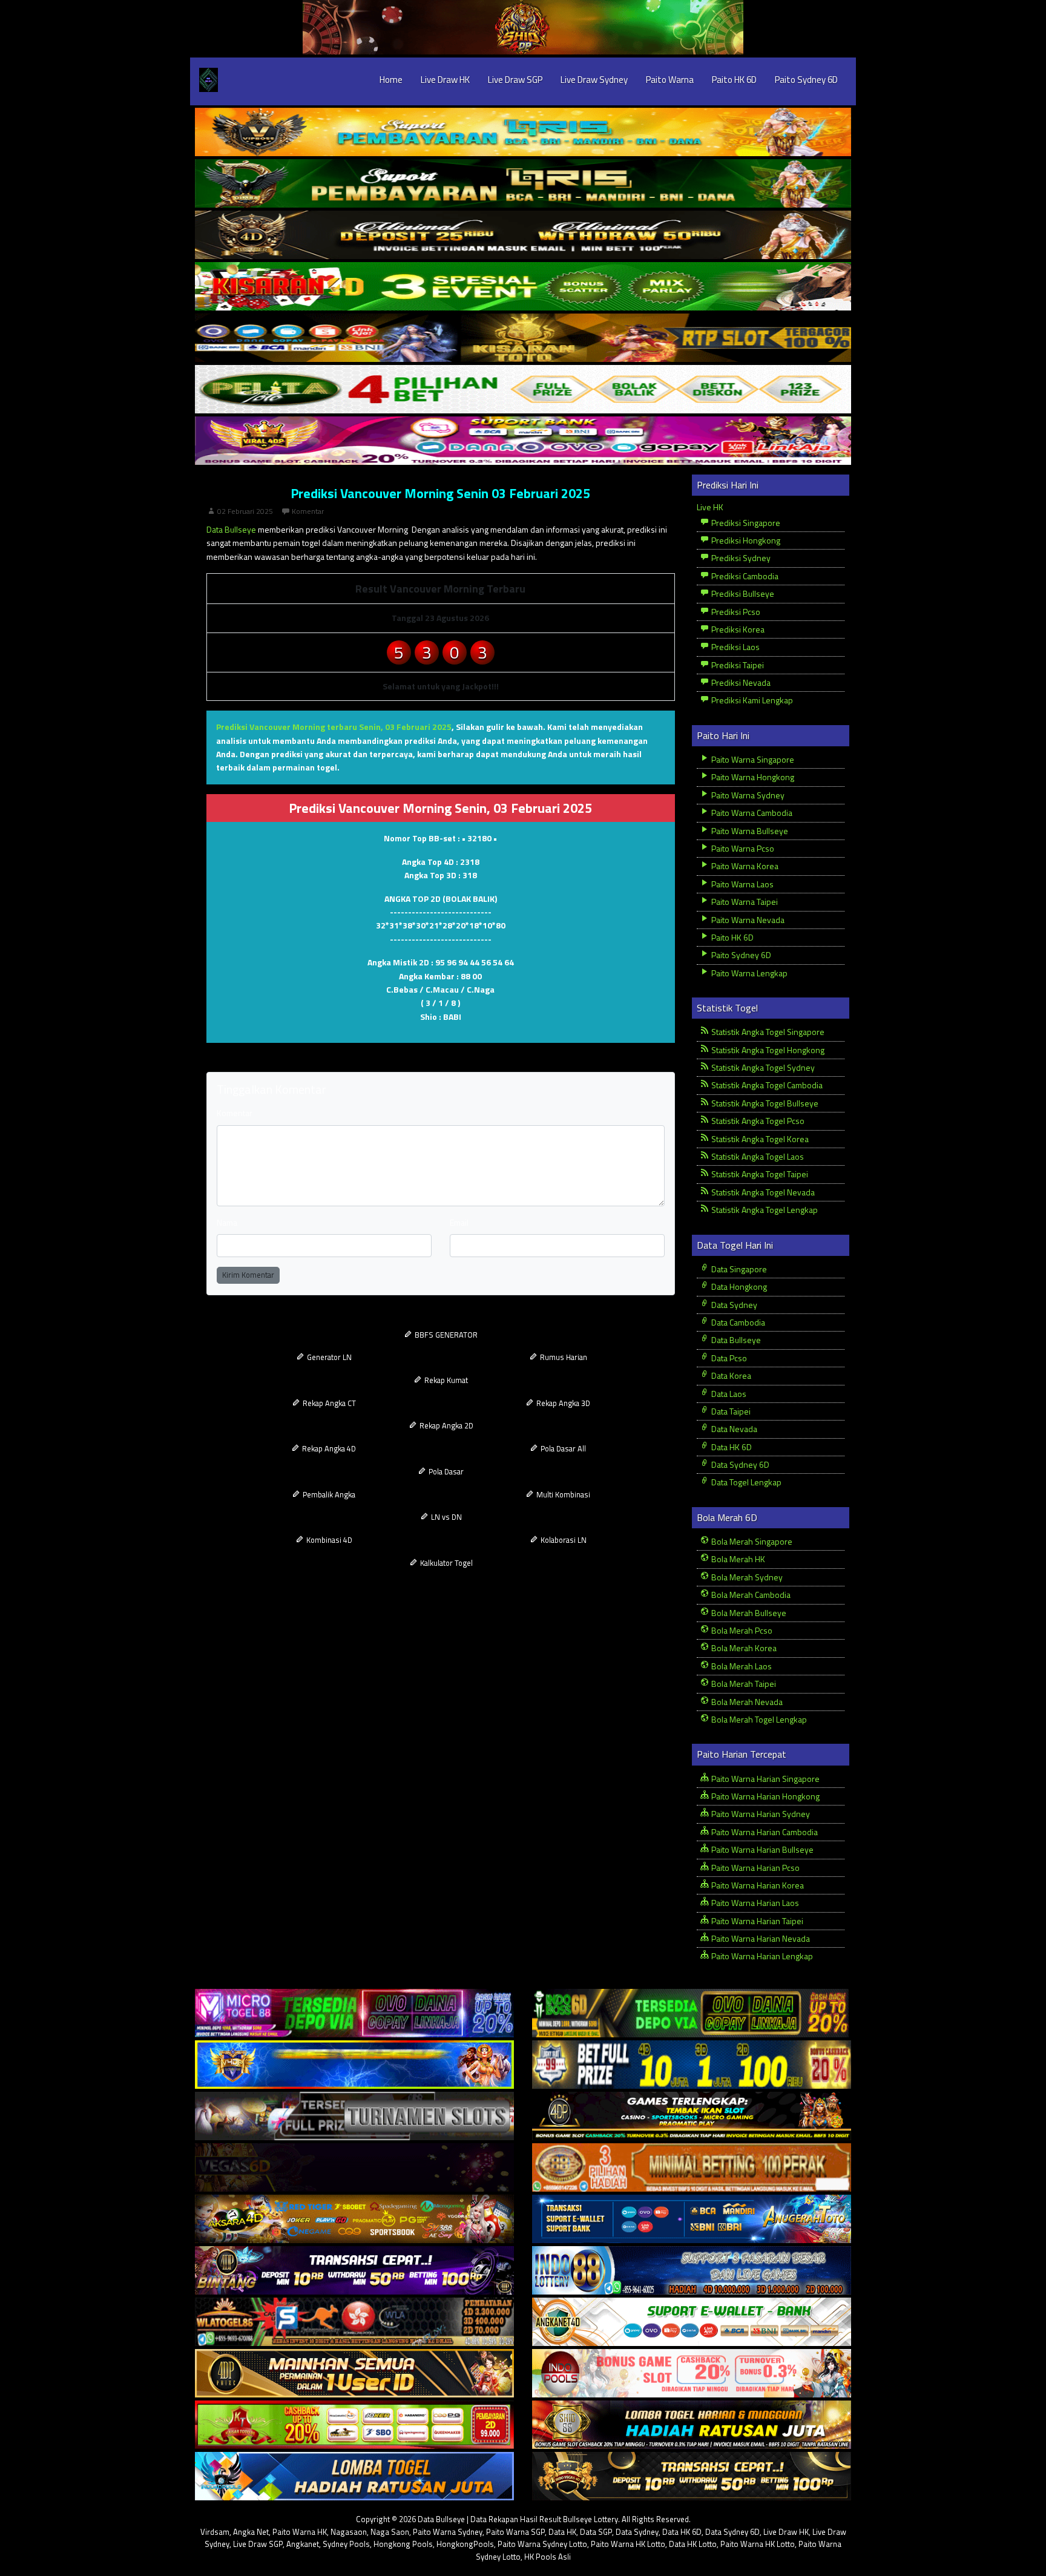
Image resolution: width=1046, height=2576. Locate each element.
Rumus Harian (563, 1357)
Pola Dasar (445, 1471)
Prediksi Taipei (737, 665)
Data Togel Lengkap (745, 1482)
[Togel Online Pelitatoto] (523, 389)
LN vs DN (446, 1517)
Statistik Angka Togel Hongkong (767, 1050)
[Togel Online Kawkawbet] (354, 2116)
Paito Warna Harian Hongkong (765, 1796)
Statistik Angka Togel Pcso (757, 1121)
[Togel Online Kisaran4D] (523, 287)
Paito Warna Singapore (752, 759)
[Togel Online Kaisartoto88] (354, 2425)
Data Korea (730, 1375)
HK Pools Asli (548, 2557)
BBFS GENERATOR (445, 1335)
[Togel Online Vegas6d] (354, 2168)
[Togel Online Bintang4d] (354, 2271)
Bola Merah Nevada (746, 1702)
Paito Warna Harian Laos (754, 1903)
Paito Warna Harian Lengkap (761, 1956)
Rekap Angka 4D (328, 1448)
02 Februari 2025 (245, 511)
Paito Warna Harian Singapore (765, 1779)
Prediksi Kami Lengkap (751, 700)
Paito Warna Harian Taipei (756, 1921)
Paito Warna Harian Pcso (755, 1868)
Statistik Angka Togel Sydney (762, 1067)
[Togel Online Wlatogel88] (354, 2322)
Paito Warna (670, 80)
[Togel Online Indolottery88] (692, 2271)
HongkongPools (465, 2544)
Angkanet (303, 2544)
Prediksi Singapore (745, 523)
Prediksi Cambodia (744, 576)
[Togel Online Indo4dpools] (354, 2476)
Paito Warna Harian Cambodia (764, 1832)
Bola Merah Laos (741, 1666)
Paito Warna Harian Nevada (760, 1938)
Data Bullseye (231, 529)
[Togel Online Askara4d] (354, 2219)
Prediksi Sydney (740, 558)
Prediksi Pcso (735, 612)
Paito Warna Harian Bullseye (761, 1849)
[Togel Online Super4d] (523, 235)
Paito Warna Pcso (742, 848)
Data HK (562, 2532)
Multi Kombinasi (562, 1494)
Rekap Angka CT (328, 1403)
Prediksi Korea (737, 629)
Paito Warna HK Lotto (628, 2544)
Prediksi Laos (735, 647)
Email (459, 1222)
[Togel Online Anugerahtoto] (692, 2219)
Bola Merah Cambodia (750, 1595)
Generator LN (328, 1357)
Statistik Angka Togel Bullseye (764, 1103)
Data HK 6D (731, 1447)
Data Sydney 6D (739, 1464)
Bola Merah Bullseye (748, 1613)
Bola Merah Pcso (741, 1630)
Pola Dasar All (562, 1448)
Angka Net (251, 2532)
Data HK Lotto (693, 2544)
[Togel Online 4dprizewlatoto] (354, 2374)
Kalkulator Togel (446, 1563)
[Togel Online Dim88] (523, 184)
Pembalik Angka (328, 1494)
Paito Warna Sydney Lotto (542, 2544)
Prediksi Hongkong (745, 540)
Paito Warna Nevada (747, 920)
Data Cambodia (737, 1322)
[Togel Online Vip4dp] (692, 2116)
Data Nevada (733, 1429)
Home (391, 80)
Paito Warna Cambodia (751, 813)
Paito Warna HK (300, 2532)
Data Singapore (738, 1269)
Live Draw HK (445, 80)
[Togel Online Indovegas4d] (692, 2476)
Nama (227, 1222)
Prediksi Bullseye (742, 593)
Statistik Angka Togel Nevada (762, 1192)
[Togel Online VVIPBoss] (523, 132)
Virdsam (215, 2532)
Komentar (308, 511)
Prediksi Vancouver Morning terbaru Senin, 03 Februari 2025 (334, 727)
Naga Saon (390, 2532)
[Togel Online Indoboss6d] (692, 2013)
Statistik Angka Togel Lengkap (764, 1210)
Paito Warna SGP (515, 2532)
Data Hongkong (738, 1286)
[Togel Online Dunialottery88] (692, 2168)
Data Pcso (728, 1358)
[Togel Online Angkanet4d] (692, 2322)
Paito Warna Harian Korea (757, 1885)
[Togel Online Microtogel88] (354, 2013)
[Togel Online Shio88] (692, 2425)
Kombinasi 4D (328, 1540)
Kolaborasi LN (563, 1540)
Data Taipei (730, 1411)
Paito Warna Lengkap (748, 973)
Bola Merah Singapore (751, 1541)
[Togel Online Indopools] (692, 2374)
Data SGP (596, 2532)
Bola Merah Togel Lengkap (758, 1719)
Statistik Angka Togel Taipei (759, 1174)
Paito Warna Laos (742, 884)
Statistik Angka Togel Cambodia (766, 1085)
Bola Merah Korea (743, 1648)
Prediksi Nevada (740, 682)
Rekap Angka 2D (446, 1425)
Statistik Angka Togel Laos (757, 1156)
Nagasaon (349, 2532)
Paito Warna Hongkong (752, 777)
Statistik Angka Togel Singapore (767, 1032)
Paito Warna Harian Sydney (760, 1814)
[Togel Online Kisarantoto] (523, 338)
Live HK (710, 507)
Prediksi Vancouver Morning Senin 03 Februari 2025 (440, 493)
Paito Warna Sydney (747, 795)
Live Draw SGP (515, 80)
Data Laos (728, 1394)
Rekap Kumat (445, 1380)
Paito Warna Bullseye (749, 831)
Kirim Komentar (248, 1275)
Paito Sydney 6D (806, 80)
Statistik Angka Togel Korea (759, 1139)
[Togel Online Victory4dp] (354, 2065)
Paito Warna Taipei (744, 902)
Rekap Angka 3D (562, 1403)
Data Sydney (733, 1305)
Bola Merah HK (737, 1559)
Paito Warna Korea (744, 866)
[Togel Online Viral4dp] (523, 441)
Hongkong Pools (403, 2544)
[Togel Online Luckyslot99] (692, 2065)
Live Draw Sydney (594, 80)
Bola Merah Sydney (746, 1577)
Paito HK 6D (734, 80)
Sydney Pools (346, 2544)
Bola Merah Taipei (743, 1684)
